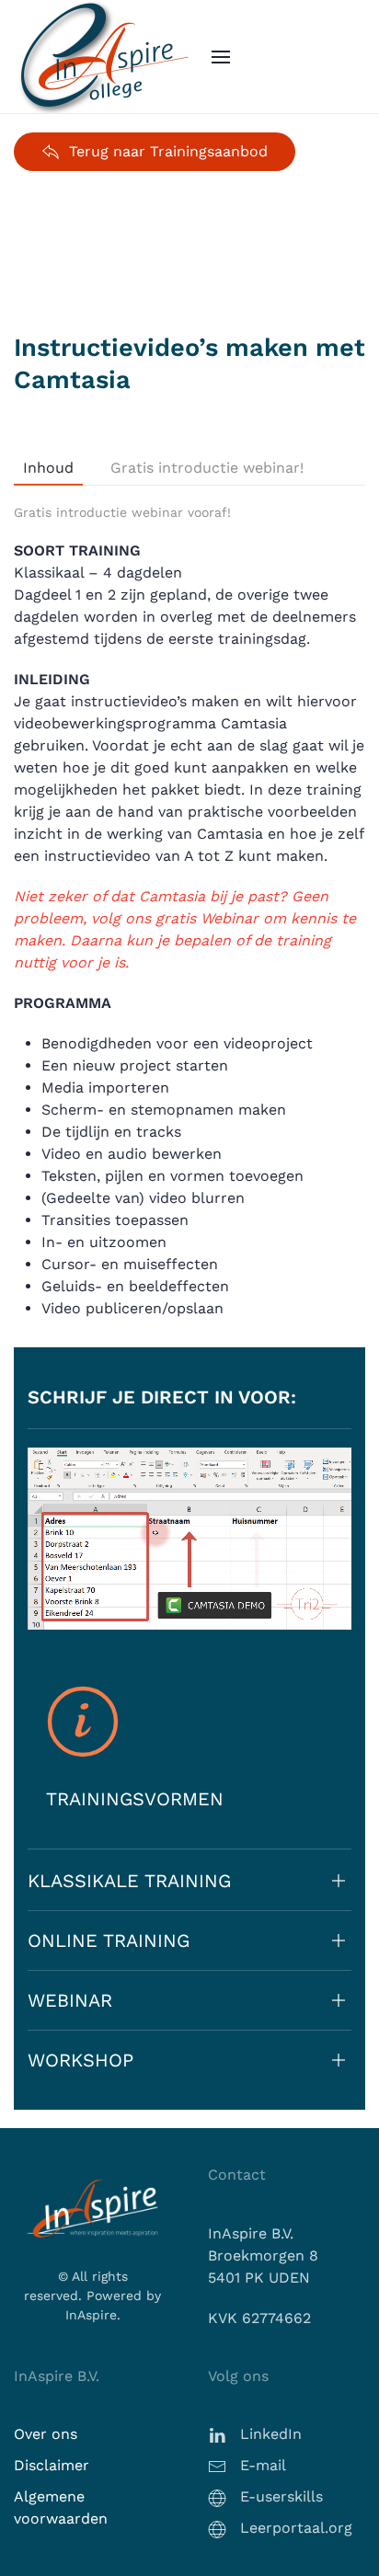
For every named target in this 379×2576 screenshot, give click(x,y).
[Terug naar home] (106, 57)
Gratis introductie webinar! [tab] (207, 468)
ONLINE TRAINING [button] (109, 1941)
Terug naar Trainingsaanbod (168, 151)
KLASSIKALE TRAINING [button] (129, 1881)
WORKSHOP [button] (80, 2060)
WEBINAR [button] (70, 2000)
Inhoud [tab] (48, 468)
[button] (221, 57)
